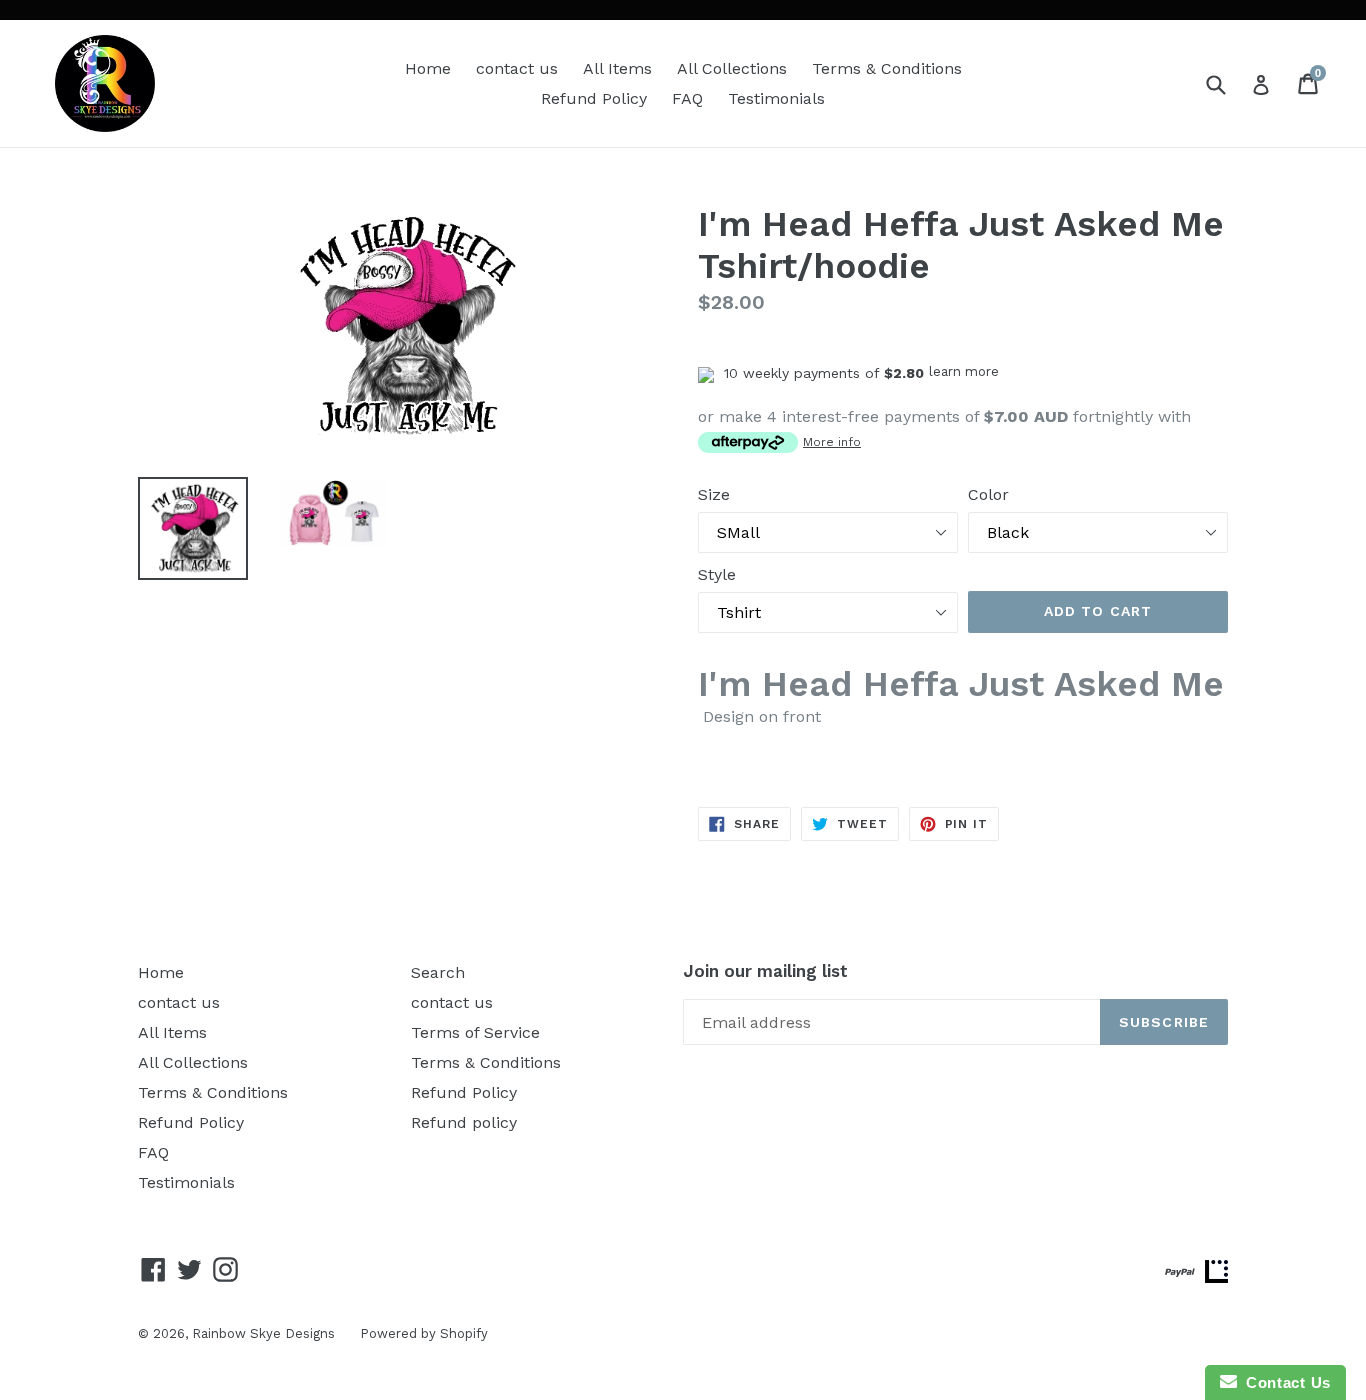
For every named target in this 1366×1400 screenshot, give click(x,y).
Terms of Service (475, 1032)
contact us (517, 68)
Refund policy (464, 1122)
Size (714, 494)
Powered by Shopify (424, 1333)
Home (428, 68)
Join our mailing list (765, 971)
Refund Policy (594, 98)
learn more (964, 371)
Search (438, 972)
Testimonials (776, 98)
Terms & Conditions (887, 68)
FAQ (687, 98)
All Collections (732, 68)
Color (988, 494)
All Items (617, 68)
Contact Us (1284, 1382)
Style (717, 574)
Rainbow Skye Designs (263, 1333)
